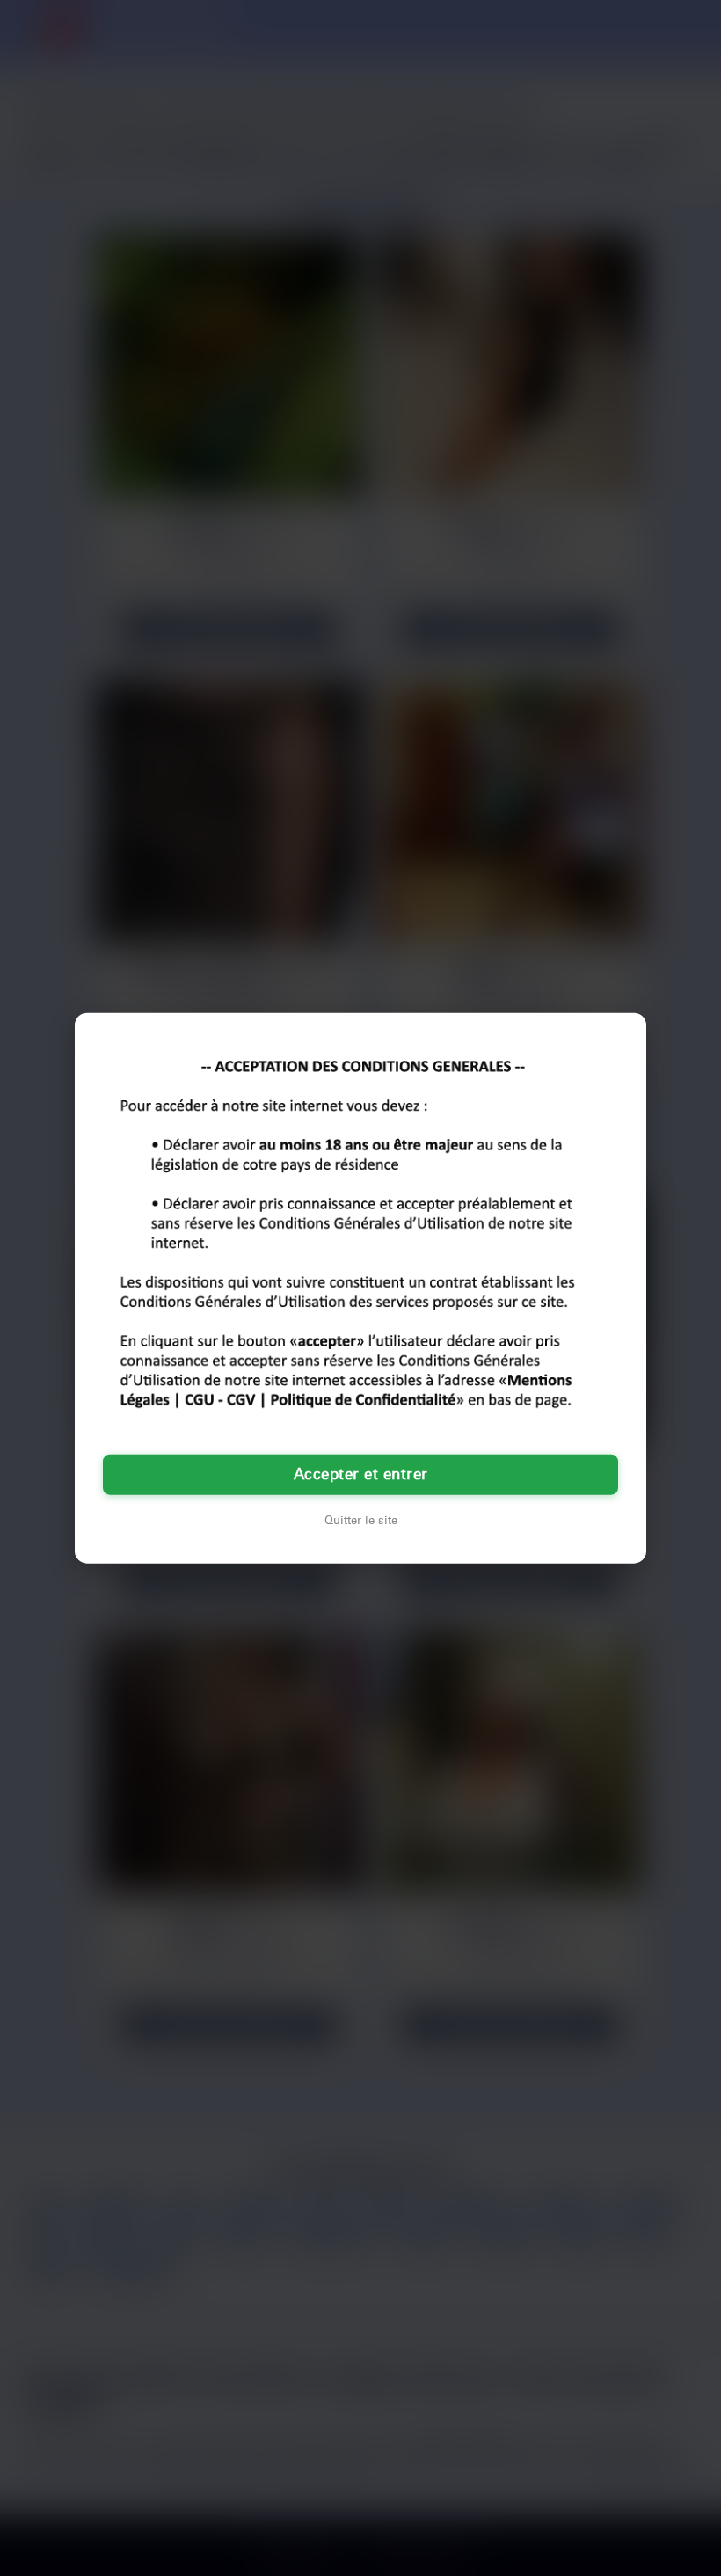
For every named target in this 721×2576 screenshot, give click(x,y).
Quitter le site (361, 1521)
